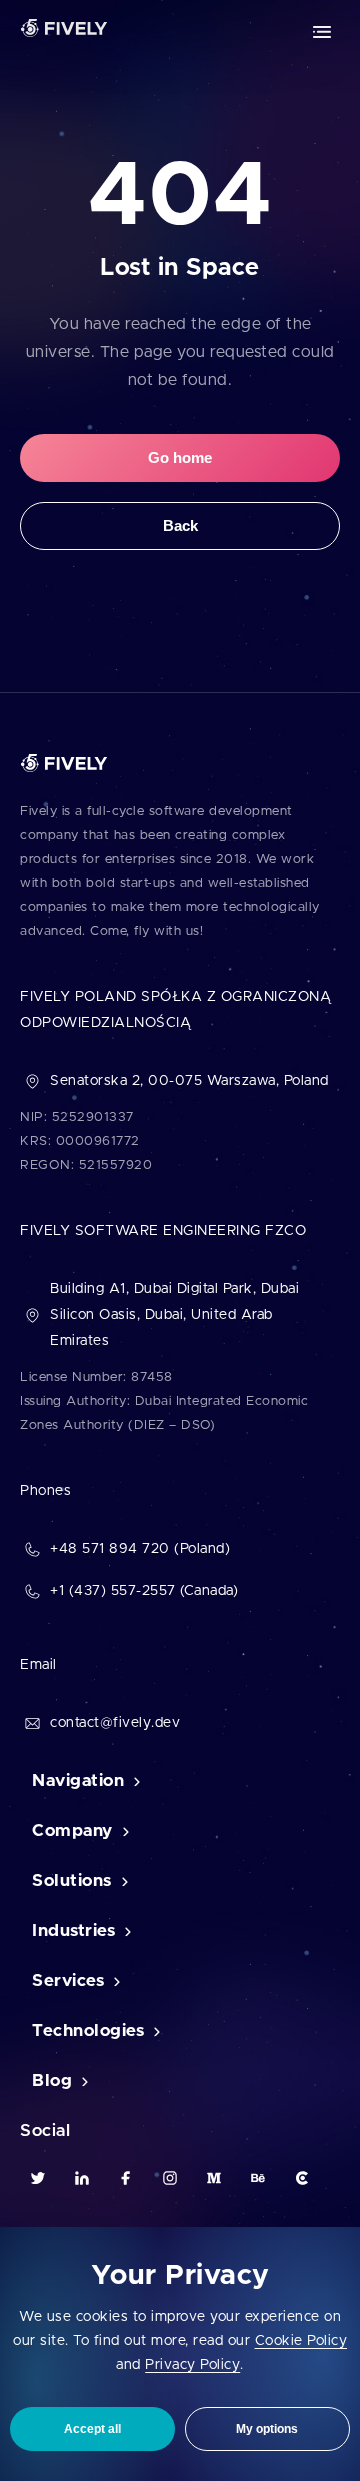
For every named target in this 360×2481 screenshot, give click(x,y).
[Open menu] (322, 32)
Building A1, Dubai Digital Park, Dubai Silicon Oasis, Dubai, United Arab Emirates (174, 1315)
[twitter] (38, 2178)
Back (180, 525)
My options (267, 2429)
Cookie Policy (301, 2341)
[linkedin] (82, 2178)
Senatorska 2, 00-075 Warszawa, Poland (189, 1081)
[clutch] (302, 2178)
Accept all (92, 2429)
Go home (180, 457)
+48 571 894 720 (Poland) (140, 1549)
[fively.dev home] (64, 32)
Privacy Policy (192, 2365)
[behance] (258, 2178)
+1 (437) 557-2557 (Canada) (144, 1591)
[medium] (214, 2178)
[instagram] (170, 2178)
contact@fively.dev (115, 1723)
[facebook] (126, 2178)
